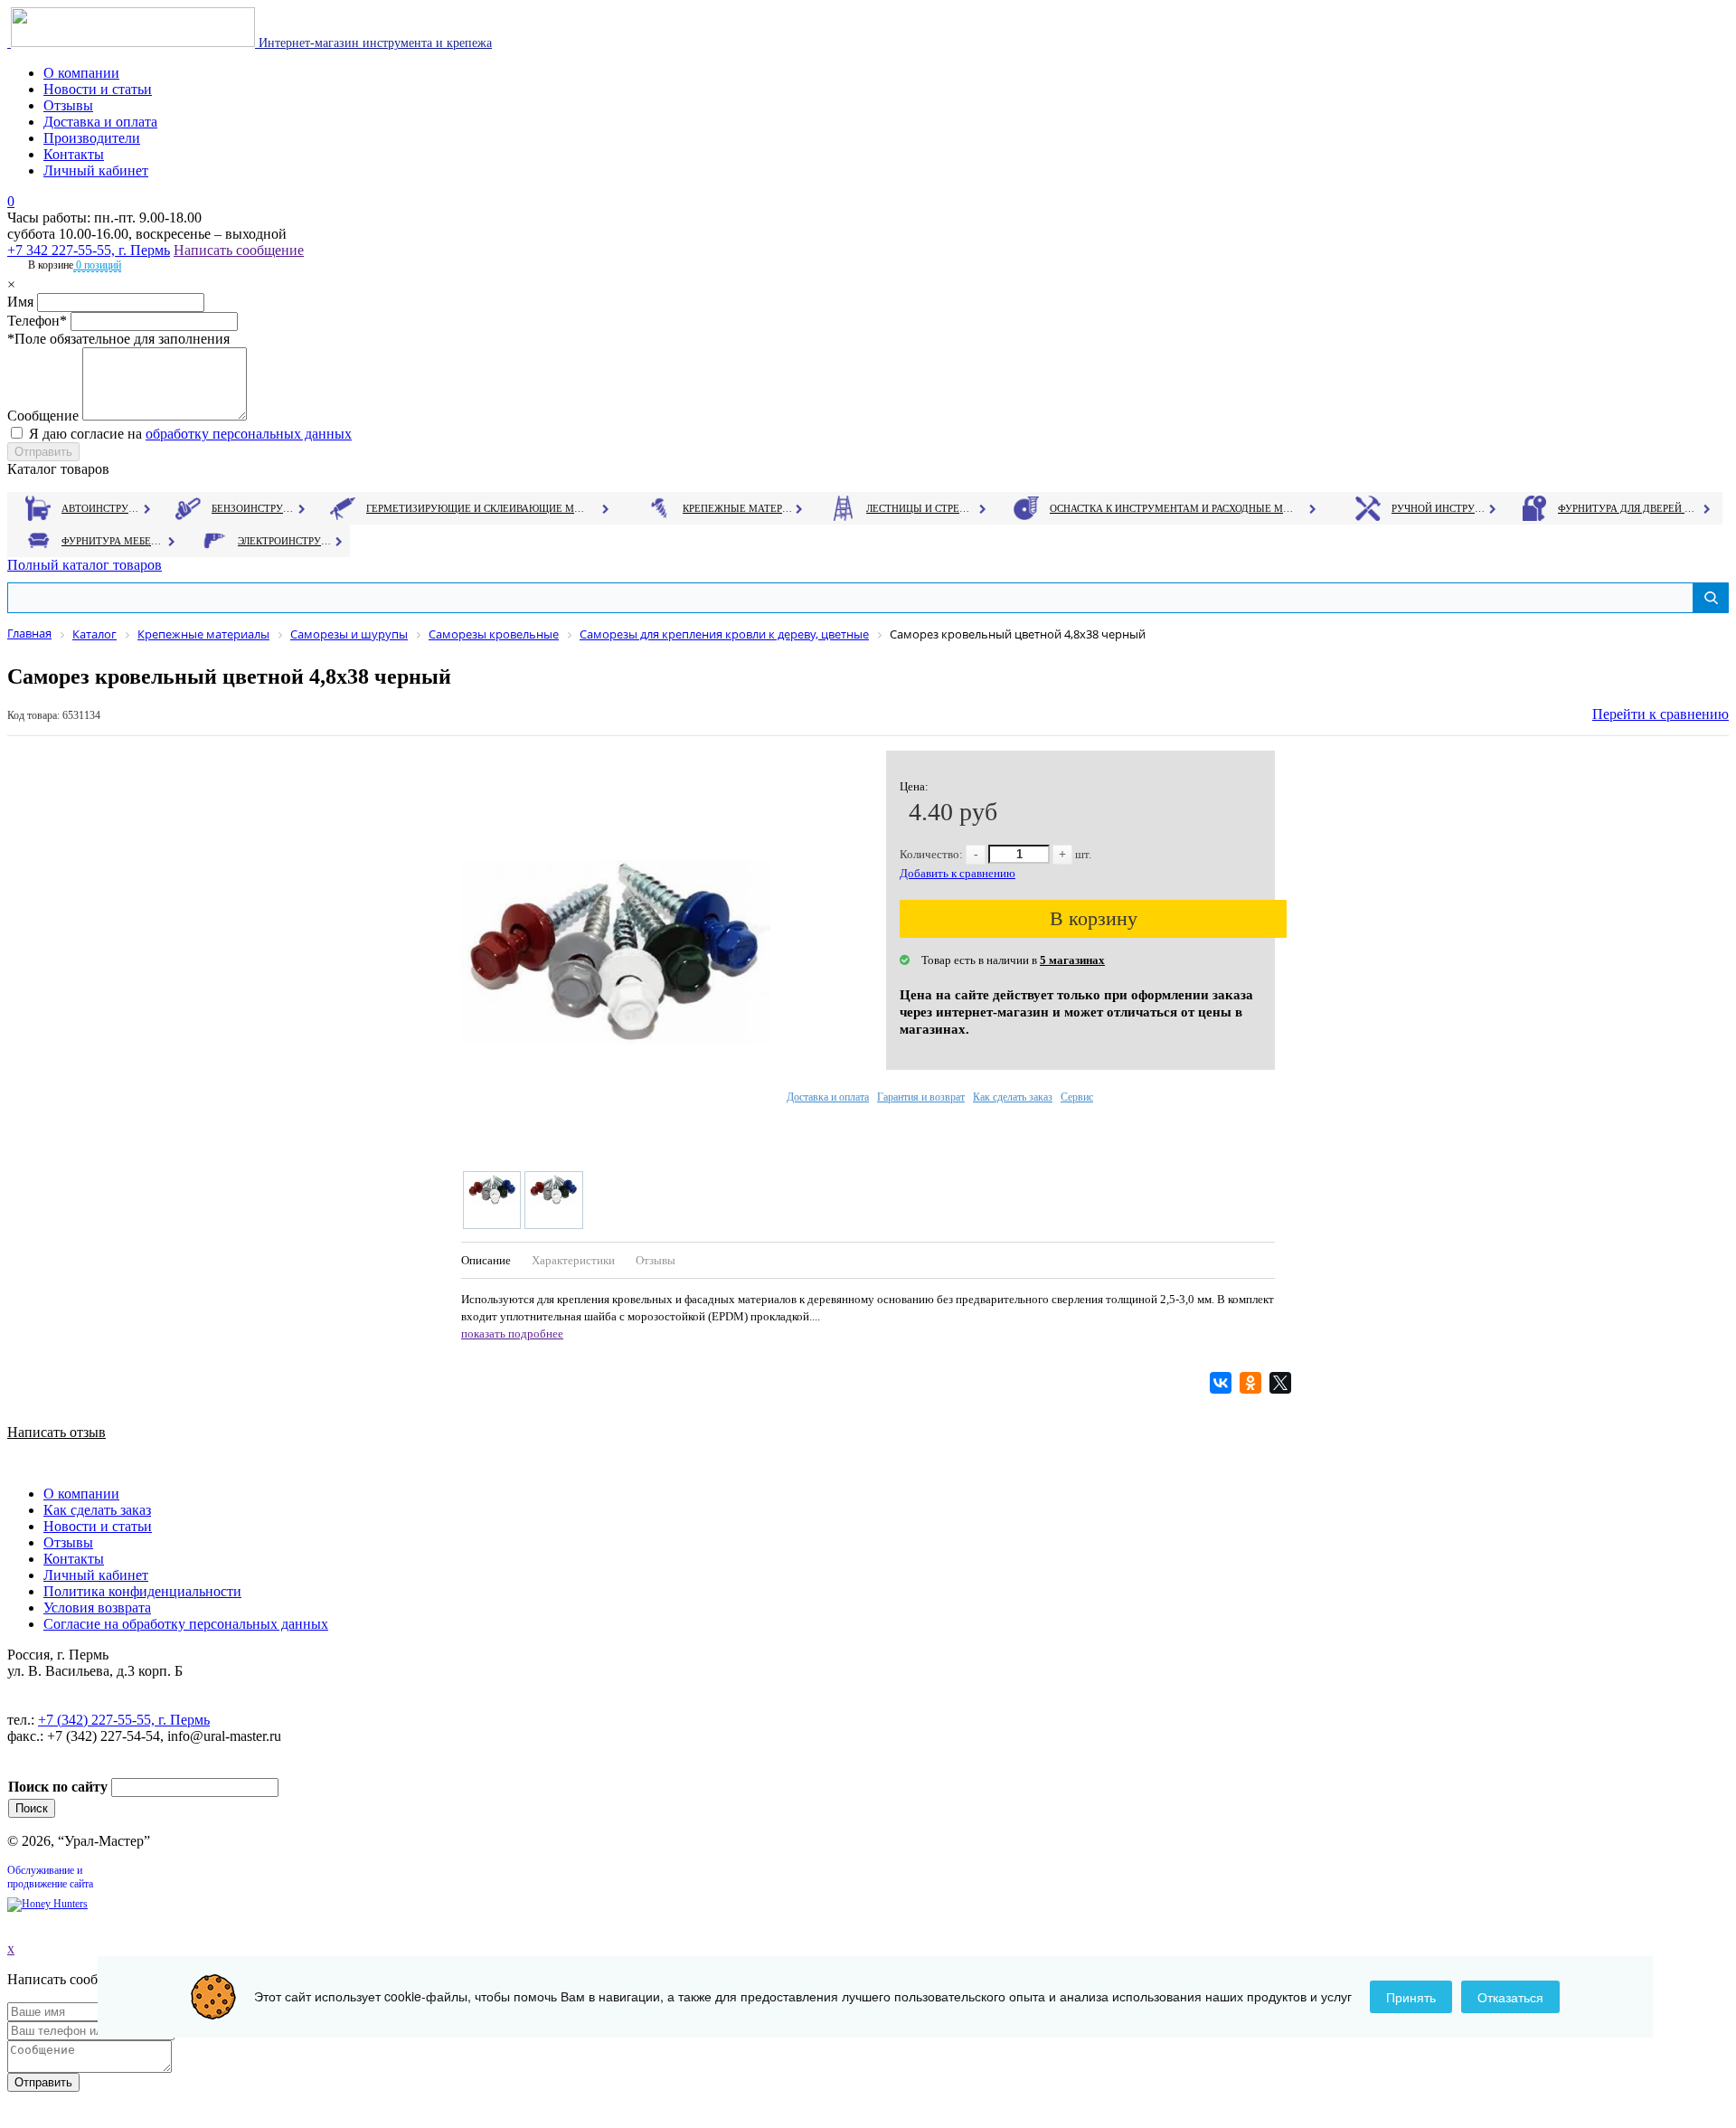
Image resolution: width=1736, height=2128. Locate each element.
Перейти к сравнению (1661, 714)
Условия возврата (97, 1608)
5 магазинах (1072, 960)
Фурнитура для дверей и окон (1628, 508)
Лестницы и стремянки (921, 508)
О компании (81, 73)
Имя (20, 302)
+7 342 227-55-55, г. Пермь (89, 250)
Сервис (1077, 1097)
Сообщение (43, 416)
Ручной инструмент (1439, 508)
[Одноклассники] (1253, 1383)
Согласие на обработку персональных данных (186, 1624)
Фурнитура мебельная (113, 541)
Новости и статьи (98, 89)
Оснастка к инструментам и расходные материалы (1172, 508)
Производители (92, 138)
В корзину (1094, 918)
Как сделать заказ (1013, 1097)
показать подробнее (512, 1334)
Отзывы (68, 105)
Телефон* (37, 321)
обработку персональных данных (249, 434)
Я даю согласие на (190, 434)
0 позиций (97, 265)
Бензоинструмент (254, 508)
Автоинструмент (102, 508)
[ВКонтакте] (1223, 1383)
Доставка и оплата (100, 122)
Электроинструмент (285, 541)
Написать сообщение (239, 250)
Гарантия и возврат (921, 1097)
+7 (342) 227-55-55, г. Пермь (124, 1720)
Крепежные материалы (738, 508)
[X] (1283, 1383)
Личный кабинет (96, 170)
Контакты (74, 154)
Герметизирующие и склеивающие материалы (478, 508)
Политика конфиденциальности (142, 1591)
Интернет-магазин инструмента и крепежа (373, 43)
